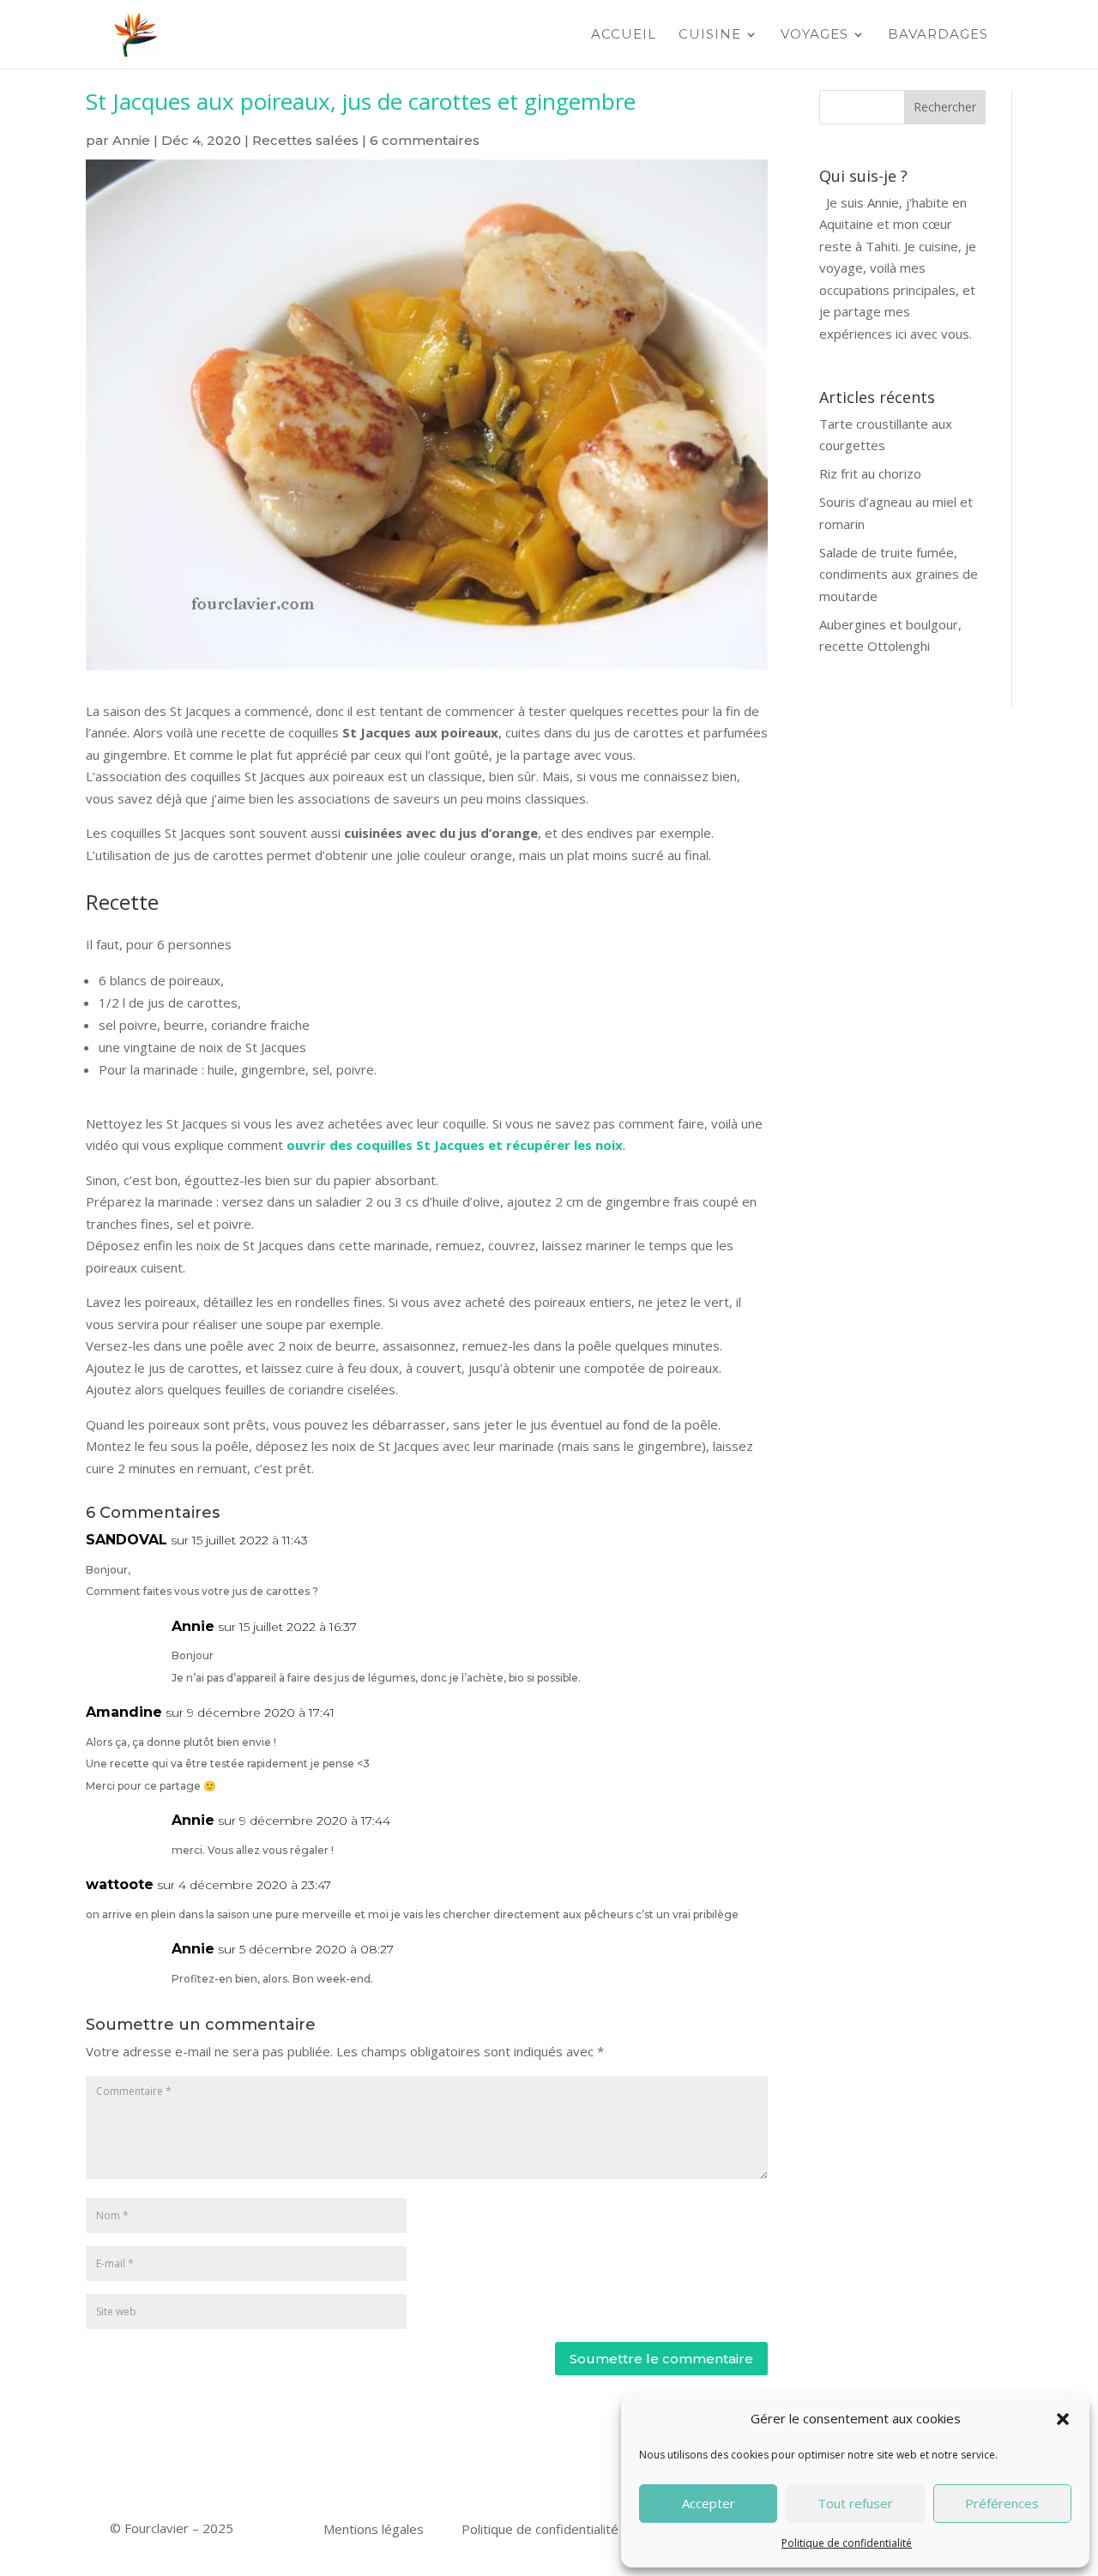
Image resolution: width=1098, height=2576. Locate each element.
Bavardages (938, 35)
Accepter (709, 2503)
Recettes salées (305, 140)
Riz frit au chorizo (870, 473)
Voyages (814, 35)
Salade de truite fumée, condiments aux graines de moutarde (899, 574)
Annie (131, 140)
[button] (1063, 2419)
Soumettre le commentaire (661, 2359)
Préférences (1002, 2503)
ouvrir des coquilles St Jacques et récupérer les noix (455, 1145)
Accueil (624, 35)
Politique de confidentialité (847, 2543)
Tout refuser (855, 2503)
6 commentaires (425, 140)
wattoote (120, 1884)
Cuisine (710, 35)
